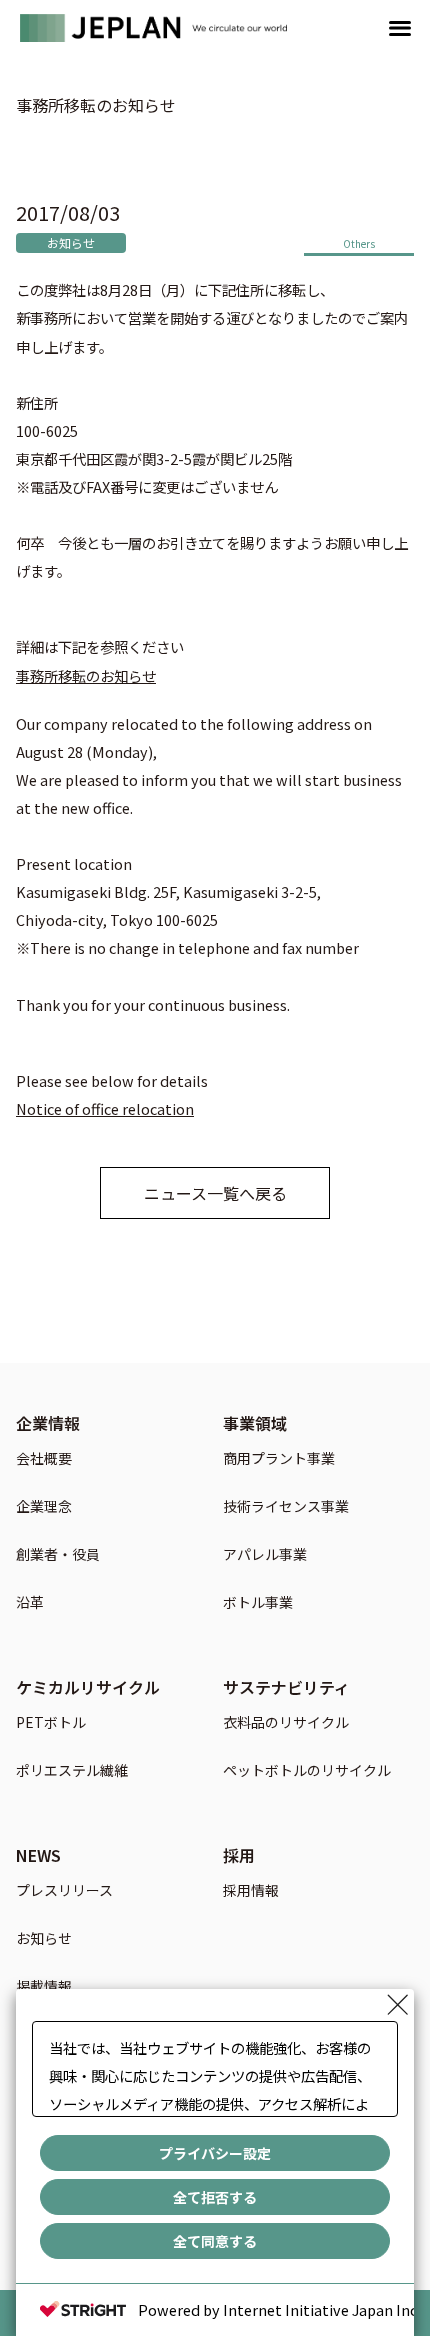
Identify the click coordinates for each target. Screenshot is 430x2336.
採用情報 (251, 1891)
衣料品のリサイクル (286, 1723)
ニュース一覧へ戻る (215, 1193)
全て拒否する (215, 2197)
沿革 (30, 1603)
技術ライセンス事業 (286, 1507)
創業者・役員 (58, 1555)
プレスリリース (64, 1891)
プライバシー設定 (215, 2153)
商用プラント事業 (279, 1459)
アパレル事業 (265, 1555)
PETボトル (51, 1723)
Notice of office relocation (105, 1108)
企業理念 (44, 1507)
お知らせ (71, 242)
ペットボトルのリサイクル (307, 1771)
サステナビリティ (286, 1687)
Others (359, 243)
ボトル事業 (258, 1603)
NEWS (38, 1855)
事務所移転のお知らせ (86, 675)
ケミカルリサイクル (88, 1687)
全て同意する (215, 2241)
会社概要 (44, 1459)
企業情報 (48, 1423)
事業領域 (255, 1423)
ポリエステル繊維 (72, 1771)
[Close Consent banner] (398, 2005)
